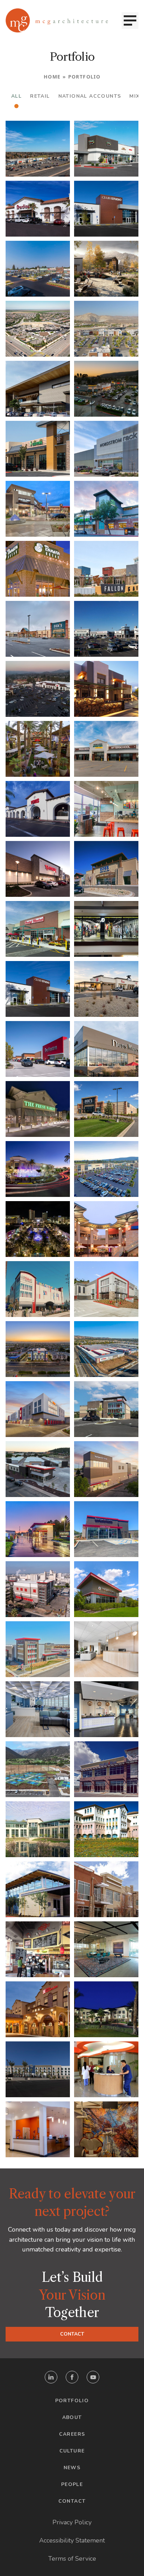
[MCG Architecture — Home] (57, 20)
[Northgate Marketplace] (38, 629)
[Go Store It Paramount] (38, 1289)
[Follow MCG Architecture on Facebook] (72, 2377)
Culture (72, 2451)
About (72, 2417)
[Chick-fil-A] (106, 989)
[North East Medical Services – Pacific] (106, 2129)
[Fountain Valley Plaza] (38, 449)
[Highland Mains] (106, 269)
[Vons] (38, 809)
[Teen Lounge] (38, 1709)
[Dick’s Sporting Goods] (106, 1109)
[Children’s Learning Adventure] (106, 749)
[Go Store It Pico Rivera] (38, 1349)
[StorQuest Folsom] (106, 1469)
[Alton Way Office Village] (106, 1889)
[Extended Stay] (106, 2009)
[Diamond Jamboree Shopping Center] (106, 1229)
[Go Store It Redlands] (106, 1349)
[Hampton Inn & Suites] (38, 2069)
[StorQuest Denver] (38, 1649)
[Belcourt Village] (38, 329)
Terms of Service (72, 2559)
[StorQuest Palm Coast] (38, 1529)
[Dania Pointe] (38, 1229)
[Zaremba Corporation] (106, 1949)
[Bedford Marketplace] (106, 329)
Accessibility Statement (72, 2540)
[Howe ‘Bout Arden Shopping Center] (106, 449)
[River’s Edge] (106, 629)
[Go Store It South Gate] (38, 1409)
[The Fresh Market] (38, 1109)
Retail (40, 96)
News (72, 2468)
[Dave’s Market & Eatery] (106, 1049)
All (16, 96)
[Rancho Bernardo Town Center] (38, 689)
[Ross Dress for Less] (106, 869)
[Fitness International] (38, 989)
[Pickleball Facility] (38, 1769)
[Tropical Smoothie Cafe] (106, 809)
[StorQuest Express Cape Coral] (106, 1589)
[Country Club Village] (106, 1769)
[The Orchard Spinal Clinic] (106, 1649)
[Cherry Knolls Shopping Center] (38, 149)
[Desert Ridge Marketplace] (38, 749)
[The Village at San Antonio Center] (106, 1169)
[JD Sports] (106, 929)
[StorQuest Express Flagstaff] (38, 1469)
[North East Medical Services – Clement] (38, 2129)
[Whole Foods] (106, 509)
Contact (72, 2334)
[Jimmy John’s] (38, 1949)
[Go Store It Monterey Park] (106, 1289)
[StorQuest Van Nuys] (38, 1589)
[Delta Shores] (38, 509)
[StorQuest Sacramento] (106, 1529)
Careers (72, 2434)
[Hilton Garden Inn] (38, 2009)
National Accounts (90, 96)
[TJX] (38, 869)
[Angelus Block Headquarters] (38, 1889)
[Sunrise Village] (106, 209)
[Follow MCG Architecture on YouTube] (93, 2377)
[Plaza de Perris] (38, 209)
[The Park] (38, 269)
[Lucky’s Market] (38, 929)
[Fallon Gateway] (106, 569)
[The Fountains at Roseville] (38, 1169)
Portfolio (72, 2401)
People (72, 2484)
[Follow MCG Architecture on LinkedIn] (51, 2377)
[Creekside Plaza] (106, 1829)
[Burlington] (38, 1049)
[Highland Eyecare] (106, 1709)
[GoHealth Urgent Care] (106, 2069)
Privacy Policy (72, 2522)
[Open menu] (130, 21)
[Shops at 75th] (106, 149)
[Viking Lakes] (38, 389)
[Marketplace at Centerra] (38, 569)
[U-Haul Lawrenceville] (106, 1409)
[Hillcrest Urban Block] (106, 689)
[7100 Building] (38, 1829)
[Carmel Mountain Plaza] (106, 389)
